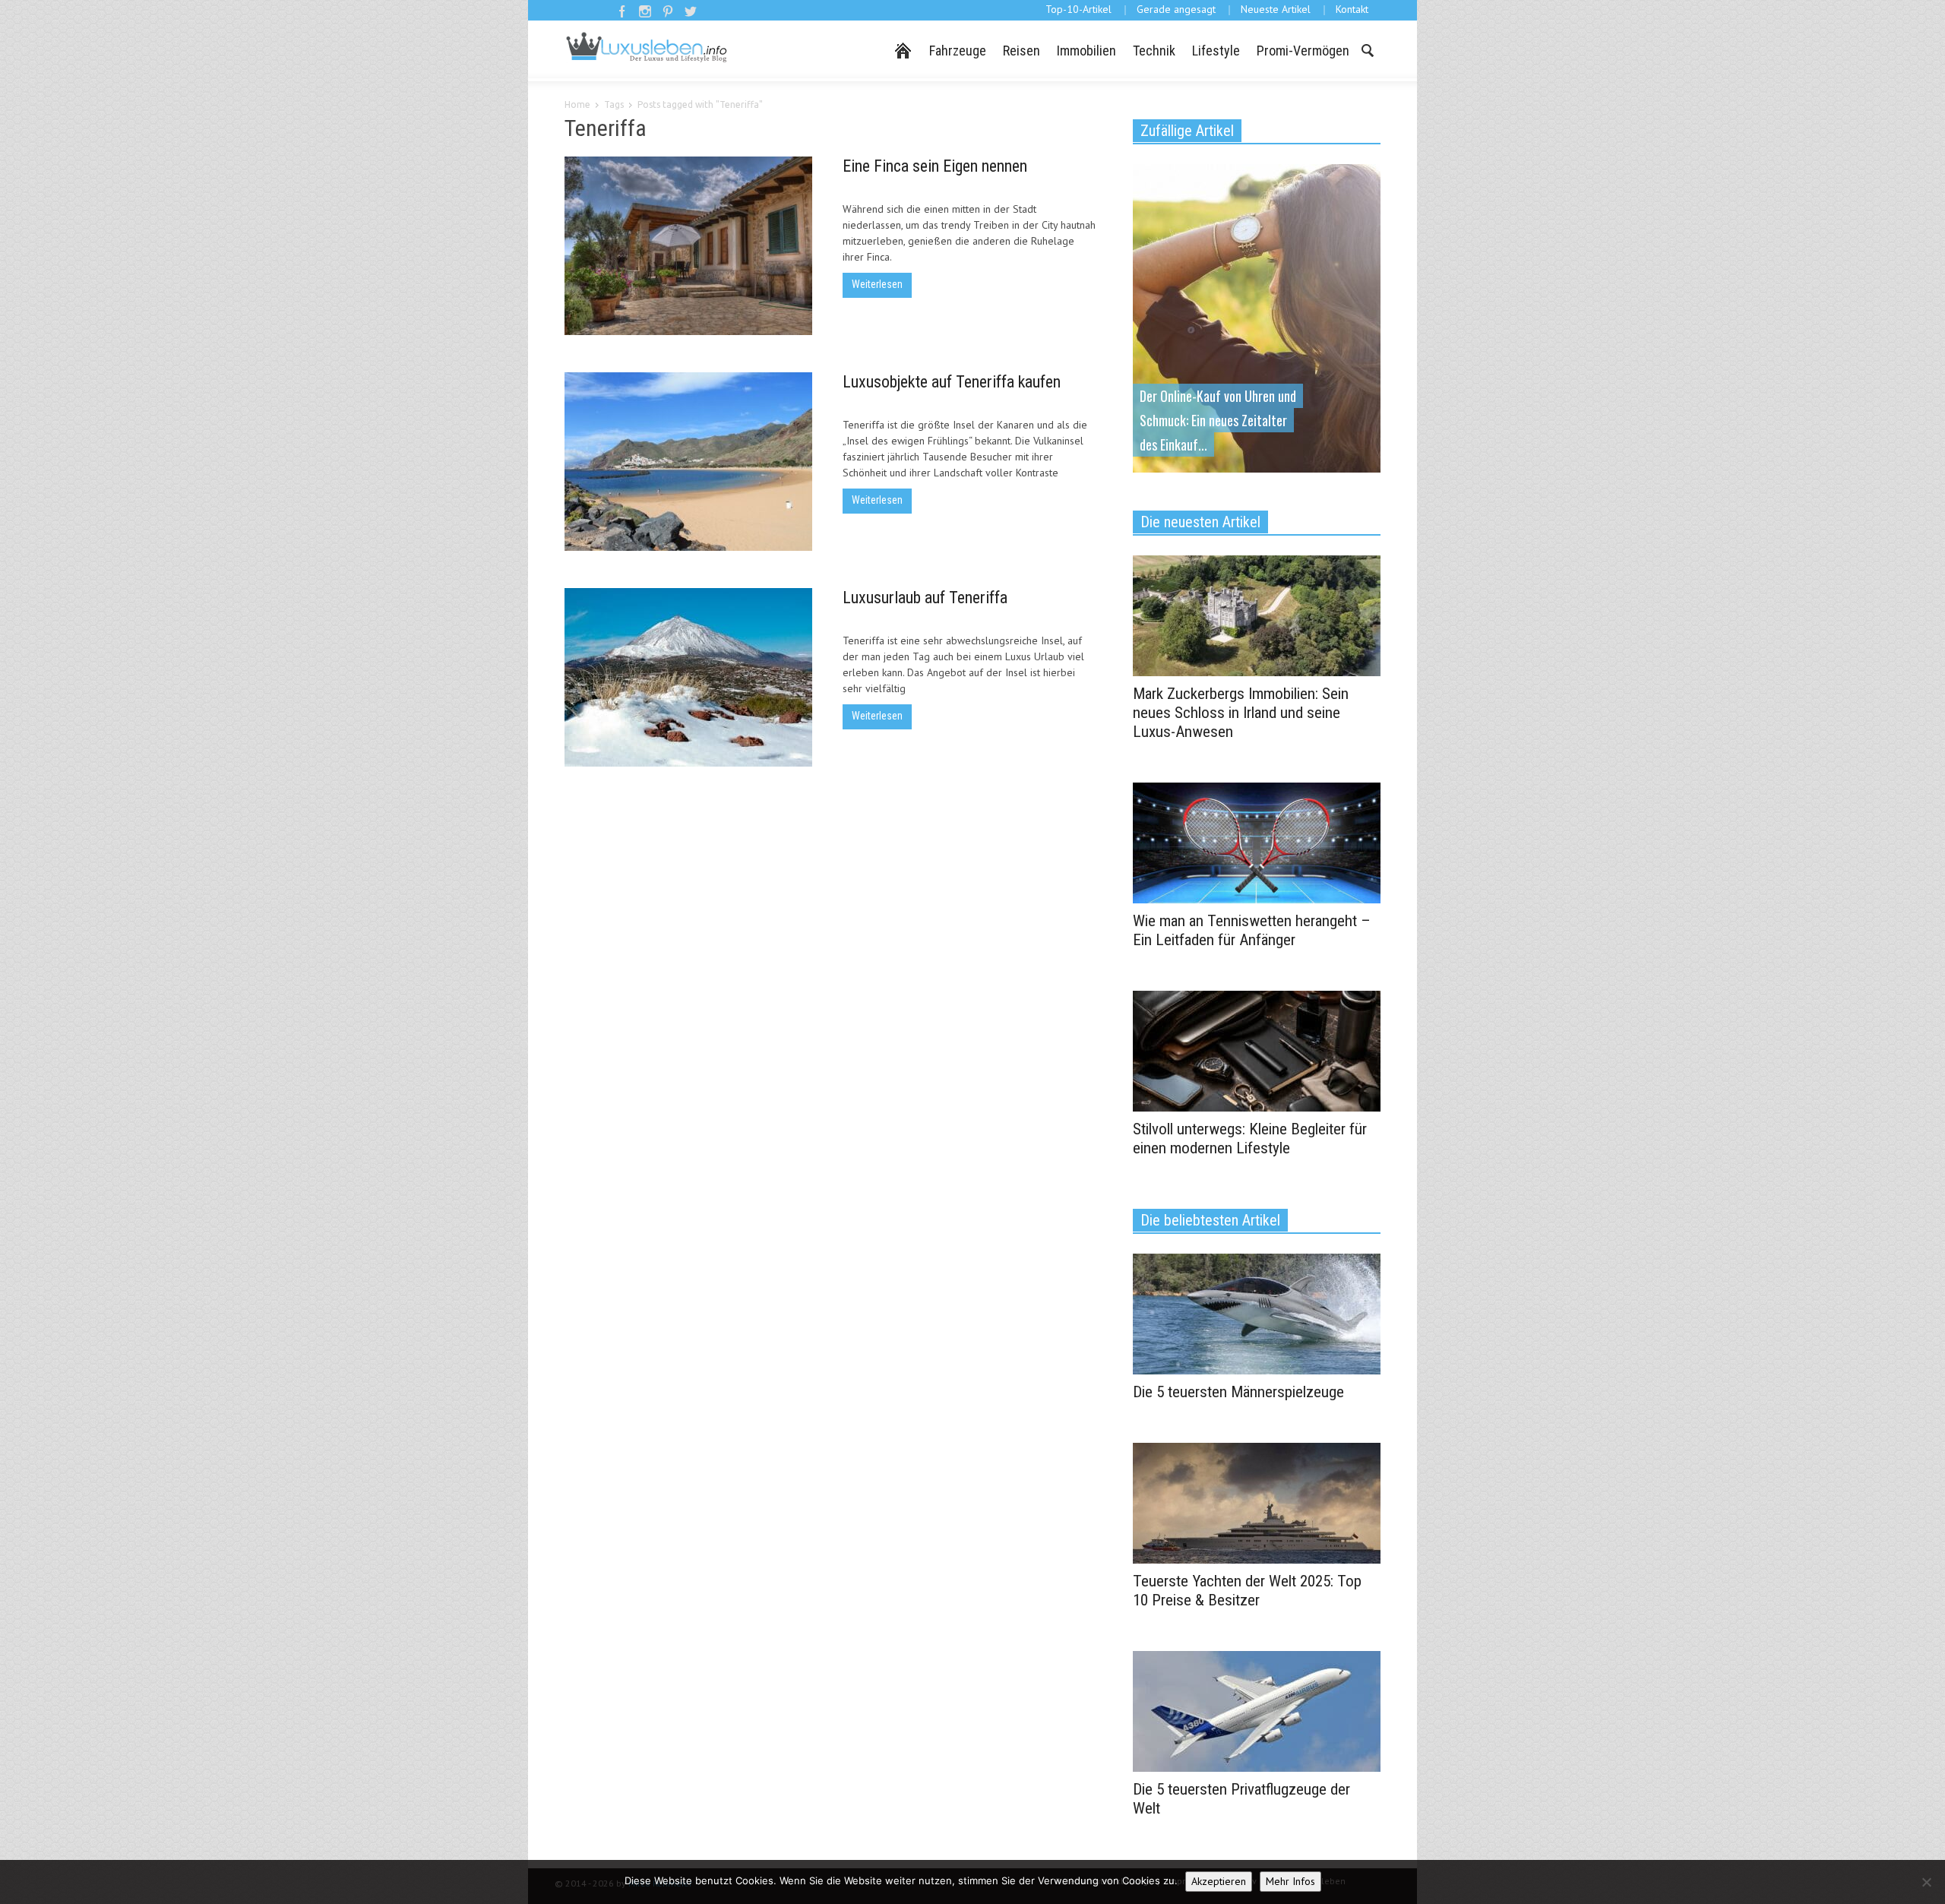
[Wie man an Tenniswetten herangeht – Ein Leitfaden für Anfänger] (1257, 842)
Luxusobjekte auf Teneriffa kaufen (952, 382)
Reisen (1022, 51)
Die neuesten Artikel (1200, 522)
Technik (1154, 51)
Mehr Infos (1290, 1881)
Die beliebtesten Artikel (1210, 1220)
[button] (1367, 49)
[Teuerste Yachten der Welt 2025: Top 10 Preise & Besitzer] (1257, 1502)
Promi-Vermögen (1303, 51)
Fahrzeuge (958, 51)
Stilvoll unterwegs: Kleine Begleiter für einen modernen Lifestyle (1250, 1139)
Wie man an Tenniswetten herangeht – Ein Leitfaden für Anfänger (1252, 930)
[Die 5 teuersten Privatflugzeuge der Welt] (1257, 1710)
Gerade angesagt (1176, 9)
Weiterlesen (877, 284)
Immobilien (1086, 51)
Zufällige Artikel (1187, 131)
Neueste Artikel (1276, 9)
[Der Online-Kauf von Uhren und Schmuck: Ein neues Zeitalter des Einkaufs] (1257, 317)
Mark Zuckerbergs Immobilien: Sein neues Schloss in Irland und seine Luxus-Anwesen (1241, 713)
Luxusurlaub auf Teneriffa (925, 598)
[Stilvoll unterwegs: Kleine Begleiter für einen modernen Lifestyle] (1257, 1050)
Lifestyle (1216, 51)
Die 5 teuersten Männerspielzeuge (1238, 1392)
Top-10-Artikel (1078, 9)
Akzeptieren (1219, 1881)
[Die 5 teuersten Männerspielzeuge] (1257, 1313)
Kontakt (1352, 9)
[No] (1926, 1882)
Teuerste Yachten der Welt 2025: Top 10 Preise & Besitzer (1247, 1591)
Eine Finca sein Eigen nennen (935, 166)
